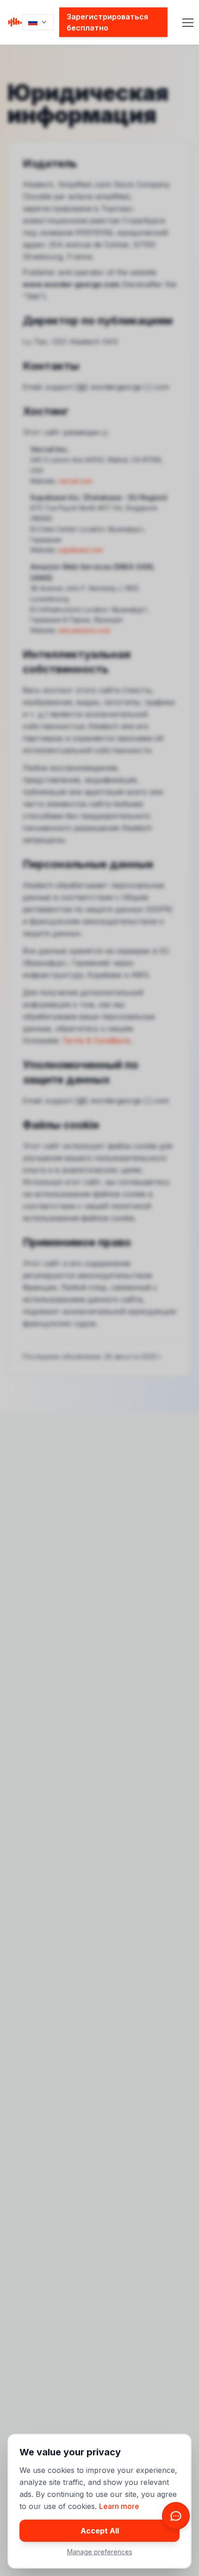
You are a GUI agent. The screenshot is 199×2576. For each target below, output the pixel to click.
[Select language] (38, 22)
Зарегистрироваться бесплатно (107, 22)
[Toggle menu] (182, 22)
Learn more (119, 2506)
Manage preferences (100, 2552)
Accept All (100, 2531)
